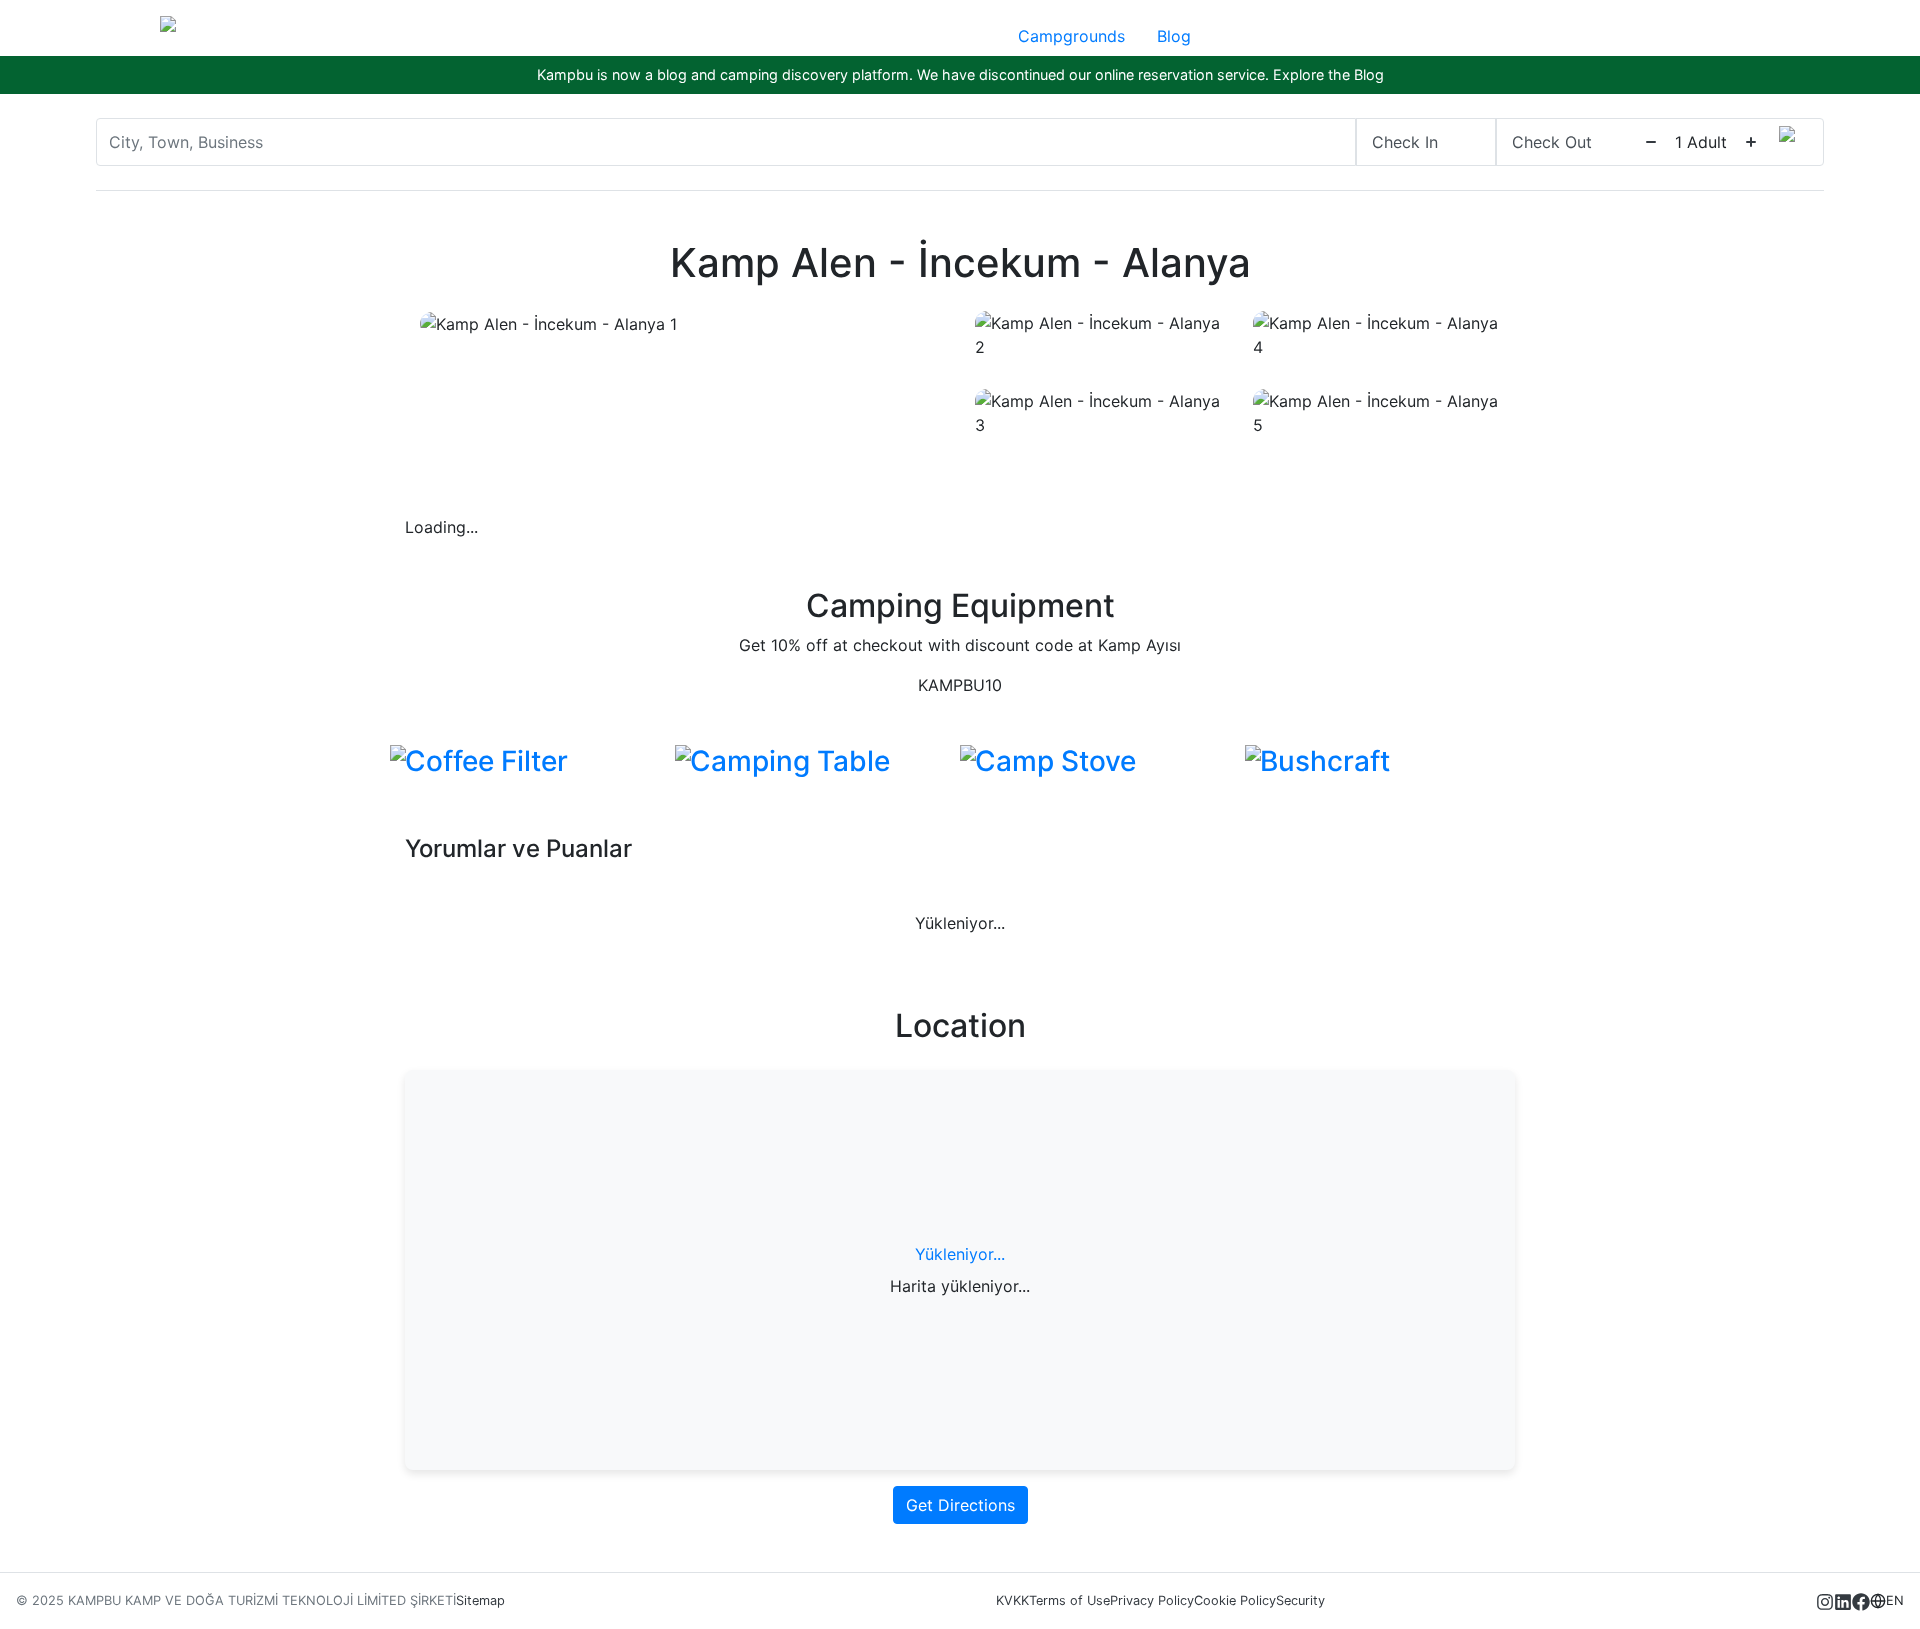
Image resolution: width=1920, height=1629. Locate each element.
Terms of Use (1069, 1600)
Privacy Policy (1152, 1600)
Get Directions (960, 1505)
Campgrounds (1071, 36)
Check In (1405, 142)
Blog (1174, 36)
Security (1300, 1600)
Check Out (1552, 142)
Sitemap (480, 1600)
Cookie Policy (1235, 1600)
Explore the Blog (1328, 74)
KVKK (1012, 1600)
